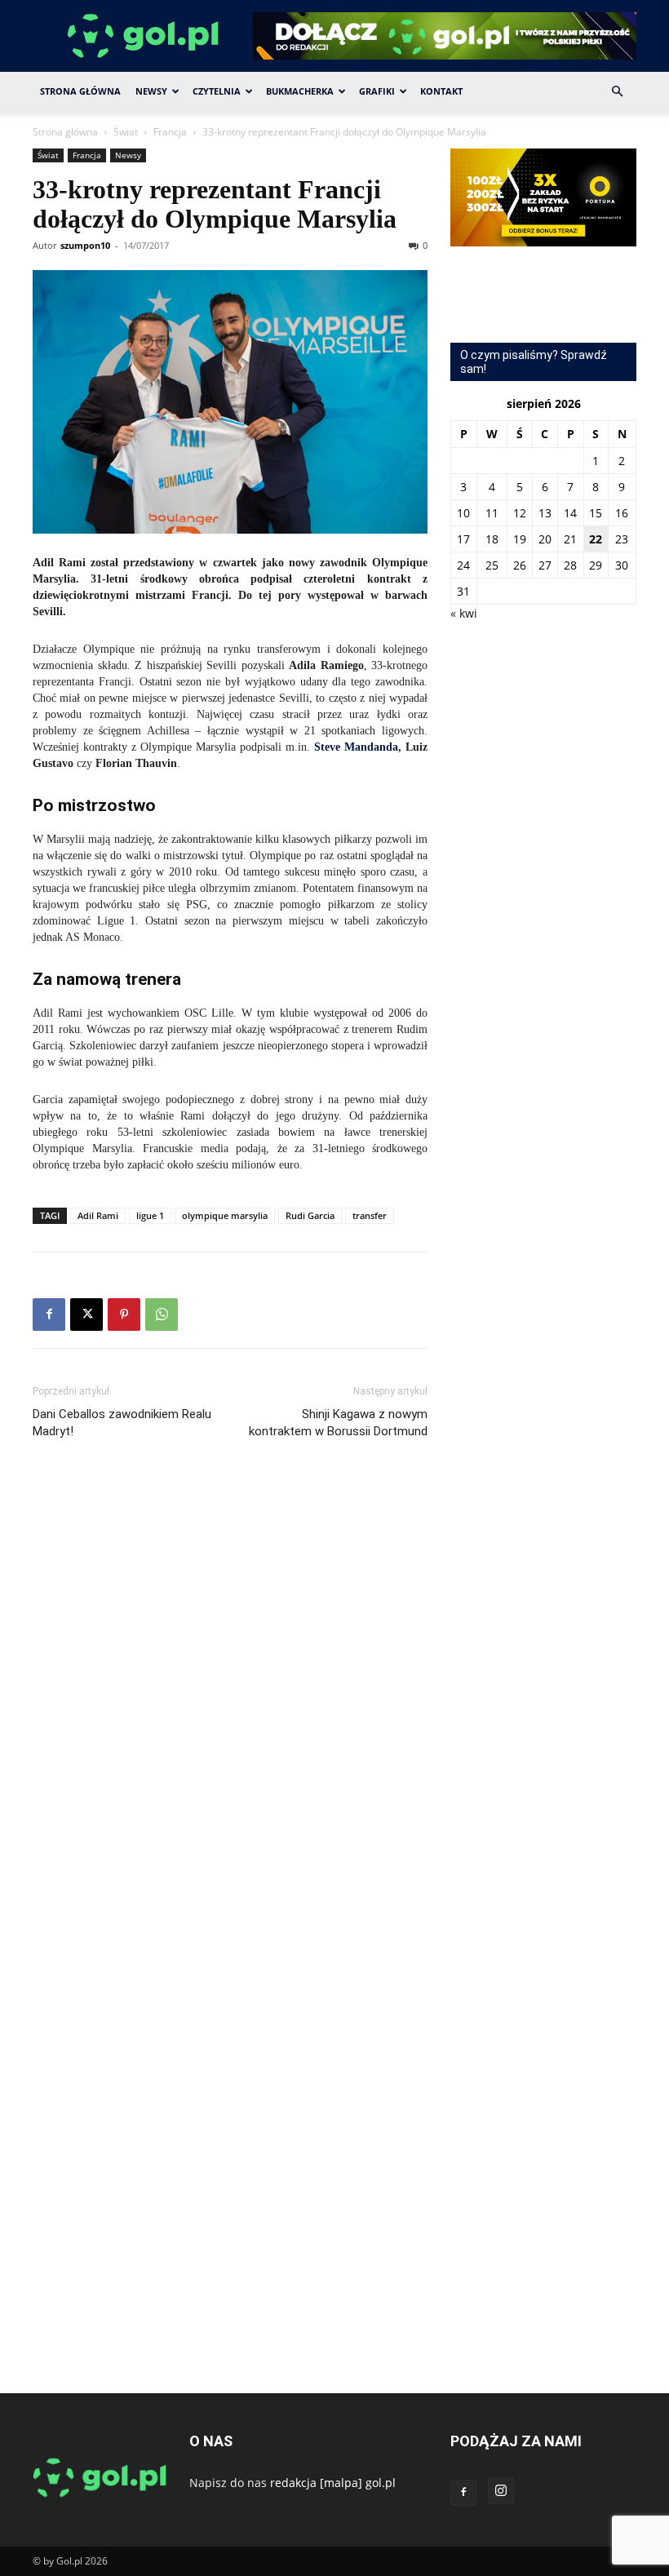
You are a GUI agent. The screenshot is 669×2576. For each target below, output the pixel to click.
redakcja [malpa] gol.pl (333, 2483)
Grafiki (377, 91)
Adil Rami (98, 1215)
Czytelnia (217, 91)
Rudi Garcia (310, 1215)
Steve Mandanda (356, 747)
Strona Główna (80, 91)
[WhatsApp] (162, 1315)
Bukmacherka (300, 91)
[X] (86, 1315)
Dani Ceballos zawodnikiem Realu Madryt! (122, 1423)
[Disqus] (230, 1696)
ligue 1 (150, 1215)
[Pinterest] (124, 1315)
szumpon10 (85, 245)
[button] (617, 92)
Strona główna (65, 132)
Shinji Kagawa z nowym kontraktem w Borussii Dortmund (338, 1423)
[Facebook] (49, 1315)
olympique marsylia (225, 1215)
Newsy (151, 91)
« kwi (464, 613)
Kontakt (441, 91)
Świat (126, 132)
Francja (170, 132)
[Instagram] (501, 2491)
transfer (370, 1215)
